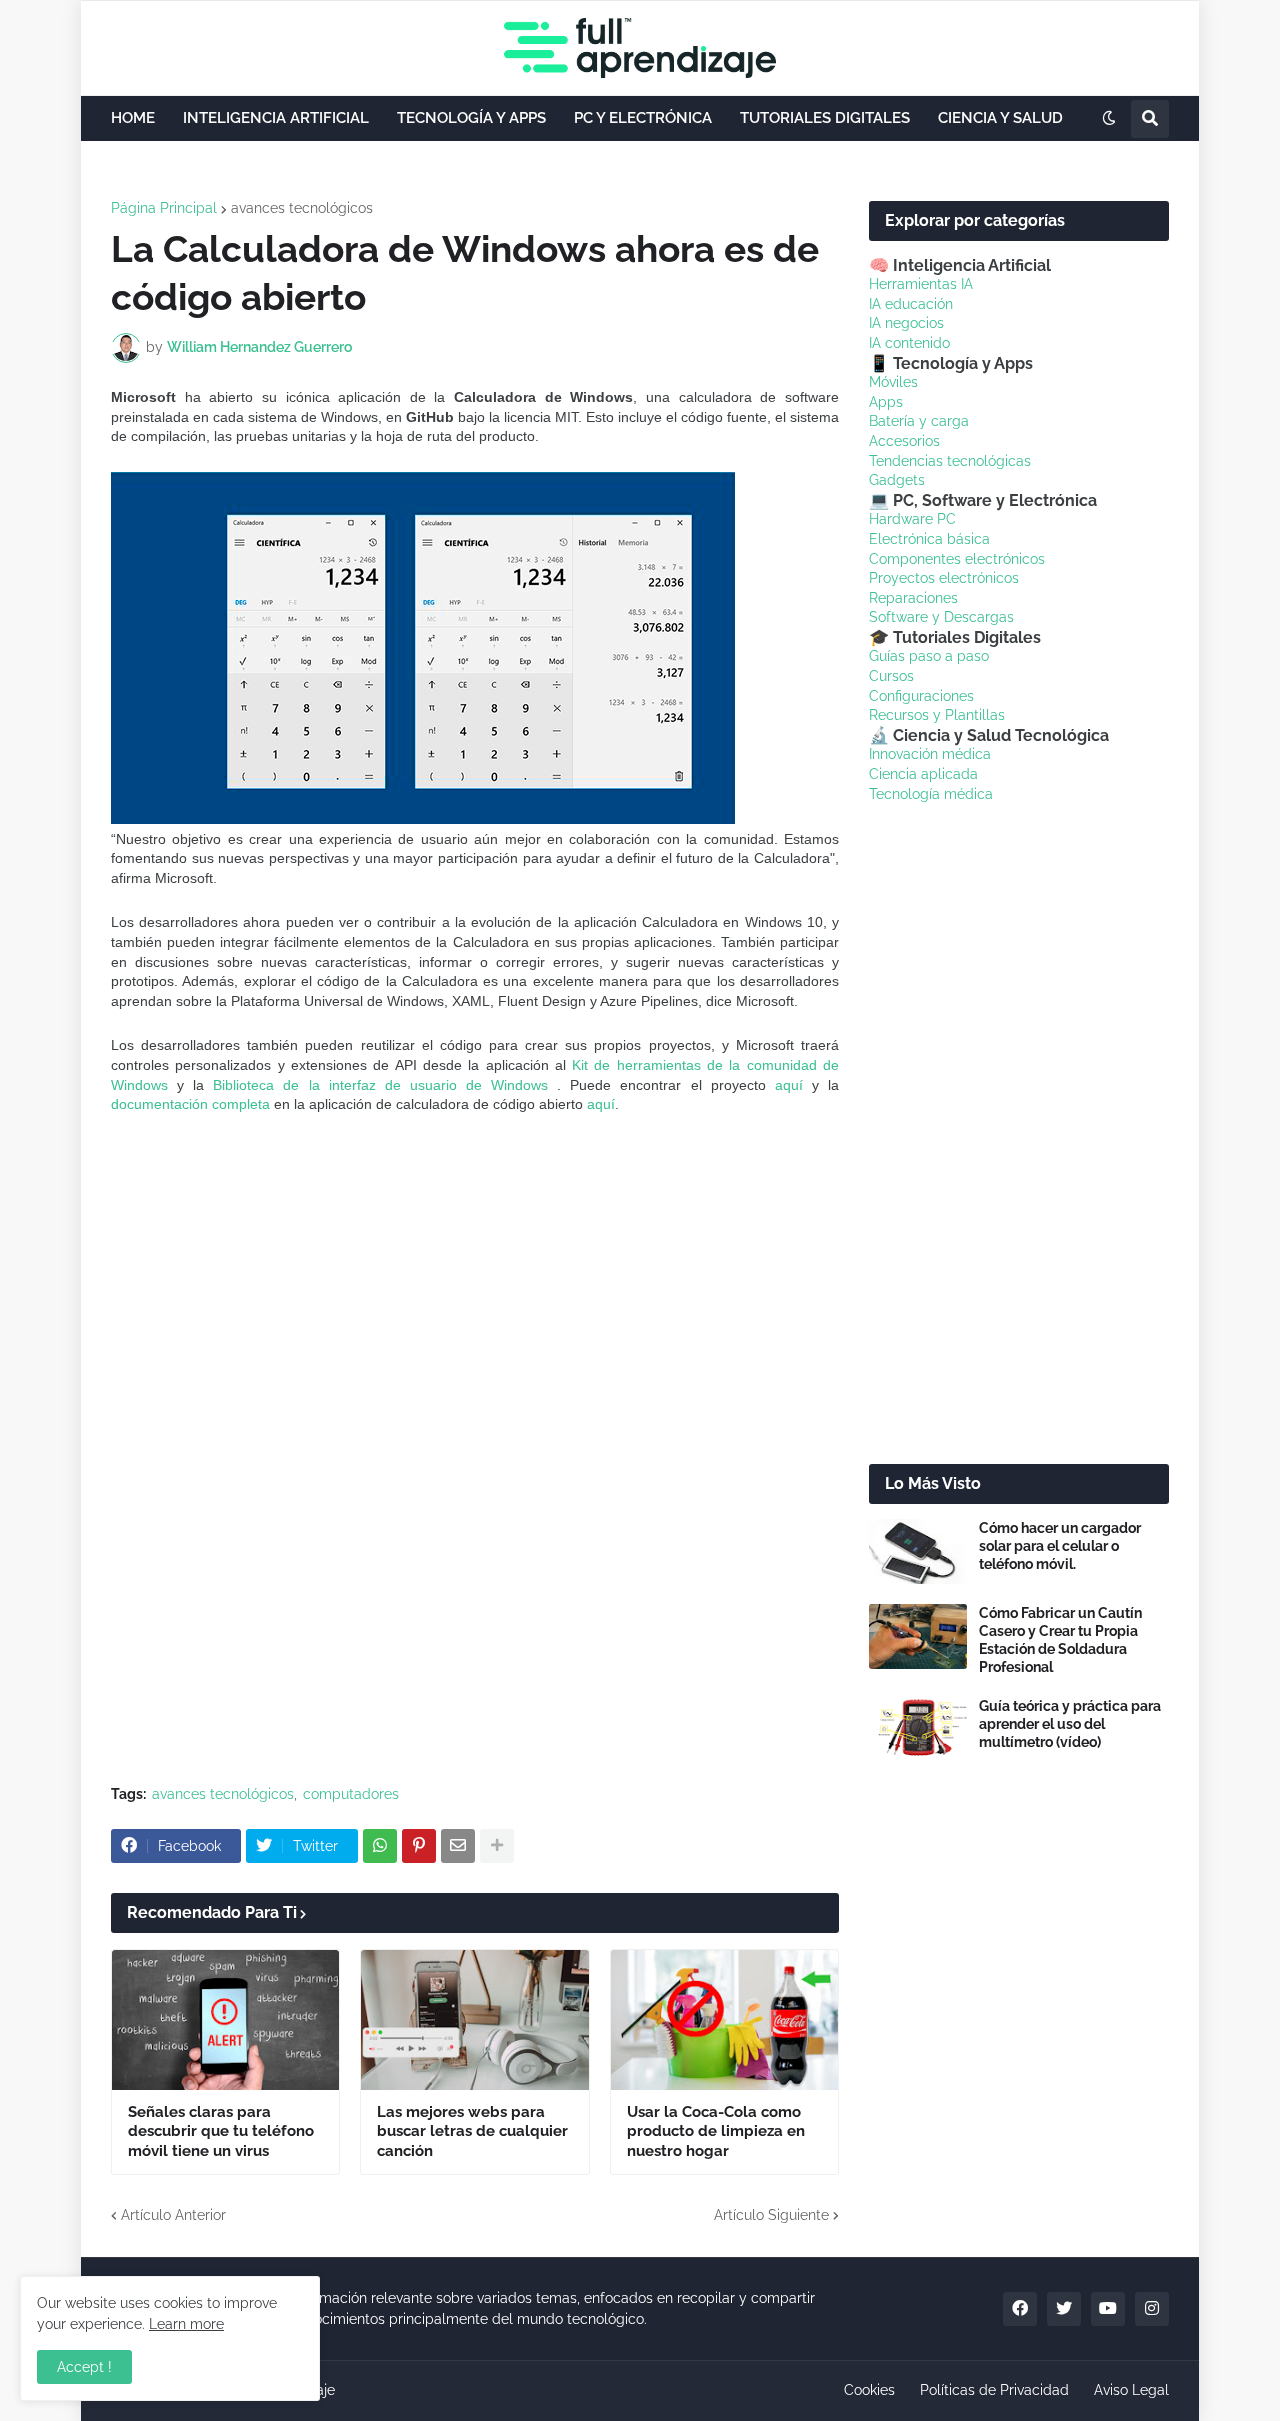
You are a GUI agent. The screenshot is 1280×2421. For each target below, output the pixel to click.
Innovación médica (930, 754)
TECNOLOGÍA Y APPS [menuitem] (471, 118)
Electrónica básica (929, 539)
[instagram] (1152, 2309)
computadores (351, 1794)
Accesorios (904, 441)
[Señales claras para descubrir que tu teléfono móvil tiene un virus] (225, 2020)
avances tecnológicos (302, 208)
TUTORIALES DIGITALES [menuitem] (825, 118)
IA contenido (909, 343)
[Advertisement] (475, 1285)
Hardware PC (912, 519)
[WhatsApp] (380, 1846)
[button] (1109, 119)
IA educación (911, 304)
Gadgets (897, 480)
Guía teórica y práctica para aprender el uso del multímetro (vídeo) (1070, 1724)
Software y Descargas (941, 617)
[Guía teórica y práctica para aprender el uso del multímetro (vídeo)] (918, 1729)
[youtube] (1108, 2309)
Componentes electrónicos (957, 559)
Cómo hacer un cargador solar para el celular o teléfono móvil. (1060, 1546)
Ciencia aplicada (923, 774)
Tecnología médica (931, 794)
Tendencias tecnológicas (950, 461)
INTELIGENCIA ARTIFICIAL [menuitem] (276, 118)
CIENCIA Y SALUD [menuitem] (1000, 118)
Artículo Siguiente (771, 2215)
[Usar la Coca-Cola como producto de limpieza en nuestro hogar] (724, 2020)
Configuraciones (921, 696)
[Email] (458, 1846)
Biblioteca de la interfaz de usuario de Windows (380, 1085)
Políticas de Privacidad (994, 2390)
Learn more (186, 2324)
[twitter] (1064, 2309)
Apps (886, 402)
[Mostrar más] (497, 1846)
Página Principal (164, 208)
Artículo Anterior (173, 2215)
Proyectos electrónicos (944, 578)
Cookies (869, 2390)
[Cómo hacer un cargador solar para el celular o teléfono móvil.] (918, 1551)
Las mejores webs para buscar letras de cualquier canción (472, 2131)
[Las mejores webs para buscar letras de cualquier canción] (474, 2020)
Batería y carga (919, 421)
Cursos (891, 676)
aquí (789, 1085)
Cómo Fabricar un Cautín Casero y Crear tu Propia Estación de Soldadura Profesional (1060, 1640)
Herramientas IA (921, 284)
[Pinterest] (419, 1846)
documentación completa (190, 1104)
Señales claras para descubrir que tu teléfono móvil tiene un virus (221, 2131)
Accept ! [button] (84, 2367)
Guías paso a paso (929, 656)
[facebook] (1020, 2309)
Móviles (893, 382)
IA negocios (906, 323)
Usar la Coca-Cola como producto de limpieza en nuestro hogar (716, 2131)
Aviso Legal (1131, 2390)
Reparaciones (913, 598)
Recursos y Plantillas (937, 715)
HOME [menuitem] (133, 118)
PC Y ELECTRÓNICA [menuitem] (643, 118)
